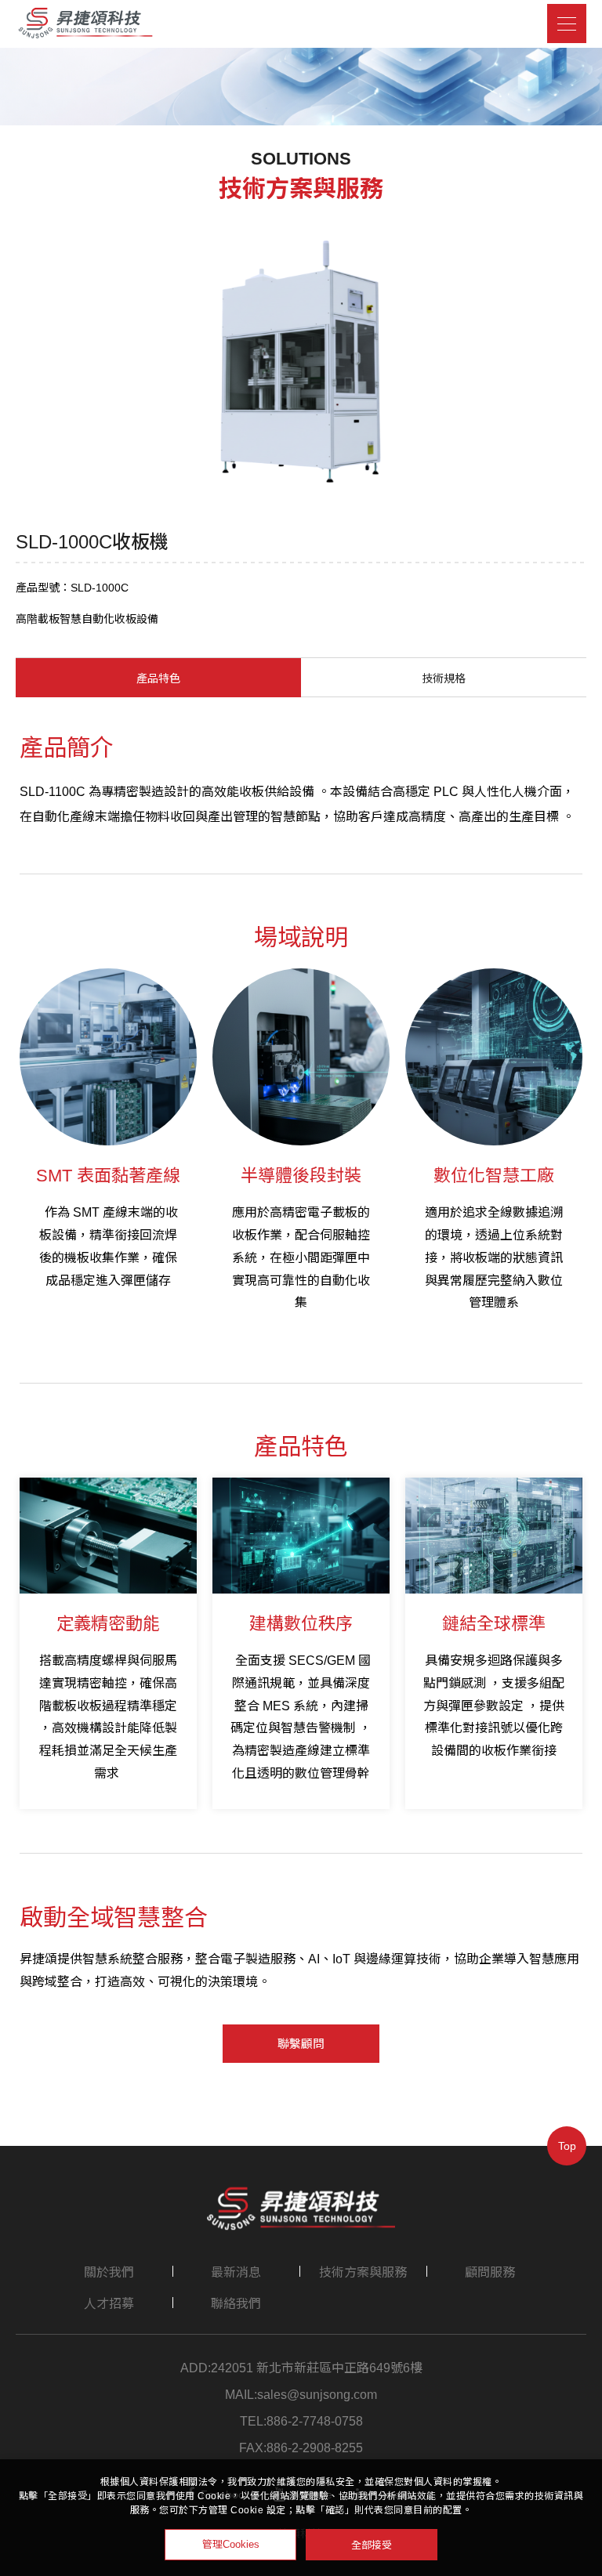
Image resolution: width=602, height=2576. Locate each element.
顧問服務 (490, 2272)
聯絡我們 (236, 2304)
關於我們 (109, 2272)
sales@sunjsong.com (317, 2395)
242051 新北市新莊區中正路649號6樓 (317, 2368)
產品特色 (158, 678)
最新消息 (236, 2272)
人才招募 (109, 2304)
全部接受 (372, 2544)
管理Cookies (231, 2544)
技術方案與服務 (363, 2272)
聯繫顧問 (301, 2044)
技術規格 (444, 678)
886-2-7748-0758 (315, 2422)
